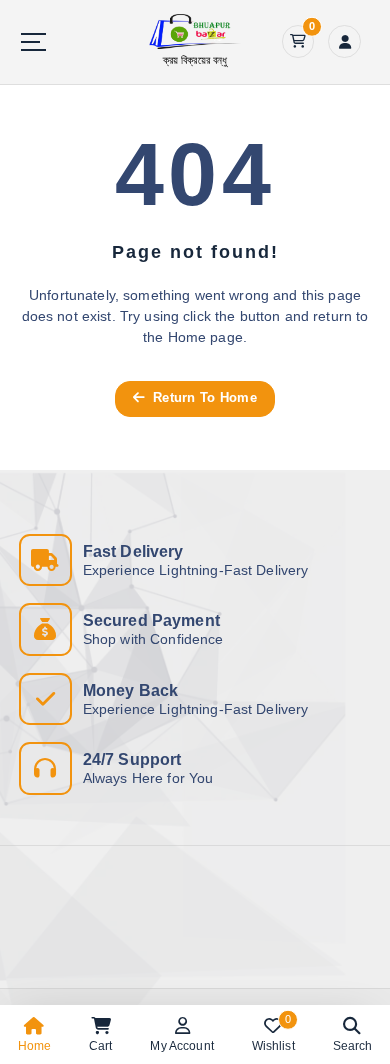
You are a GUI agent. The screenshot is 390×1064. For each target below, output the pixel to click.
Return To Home (203, 397)
